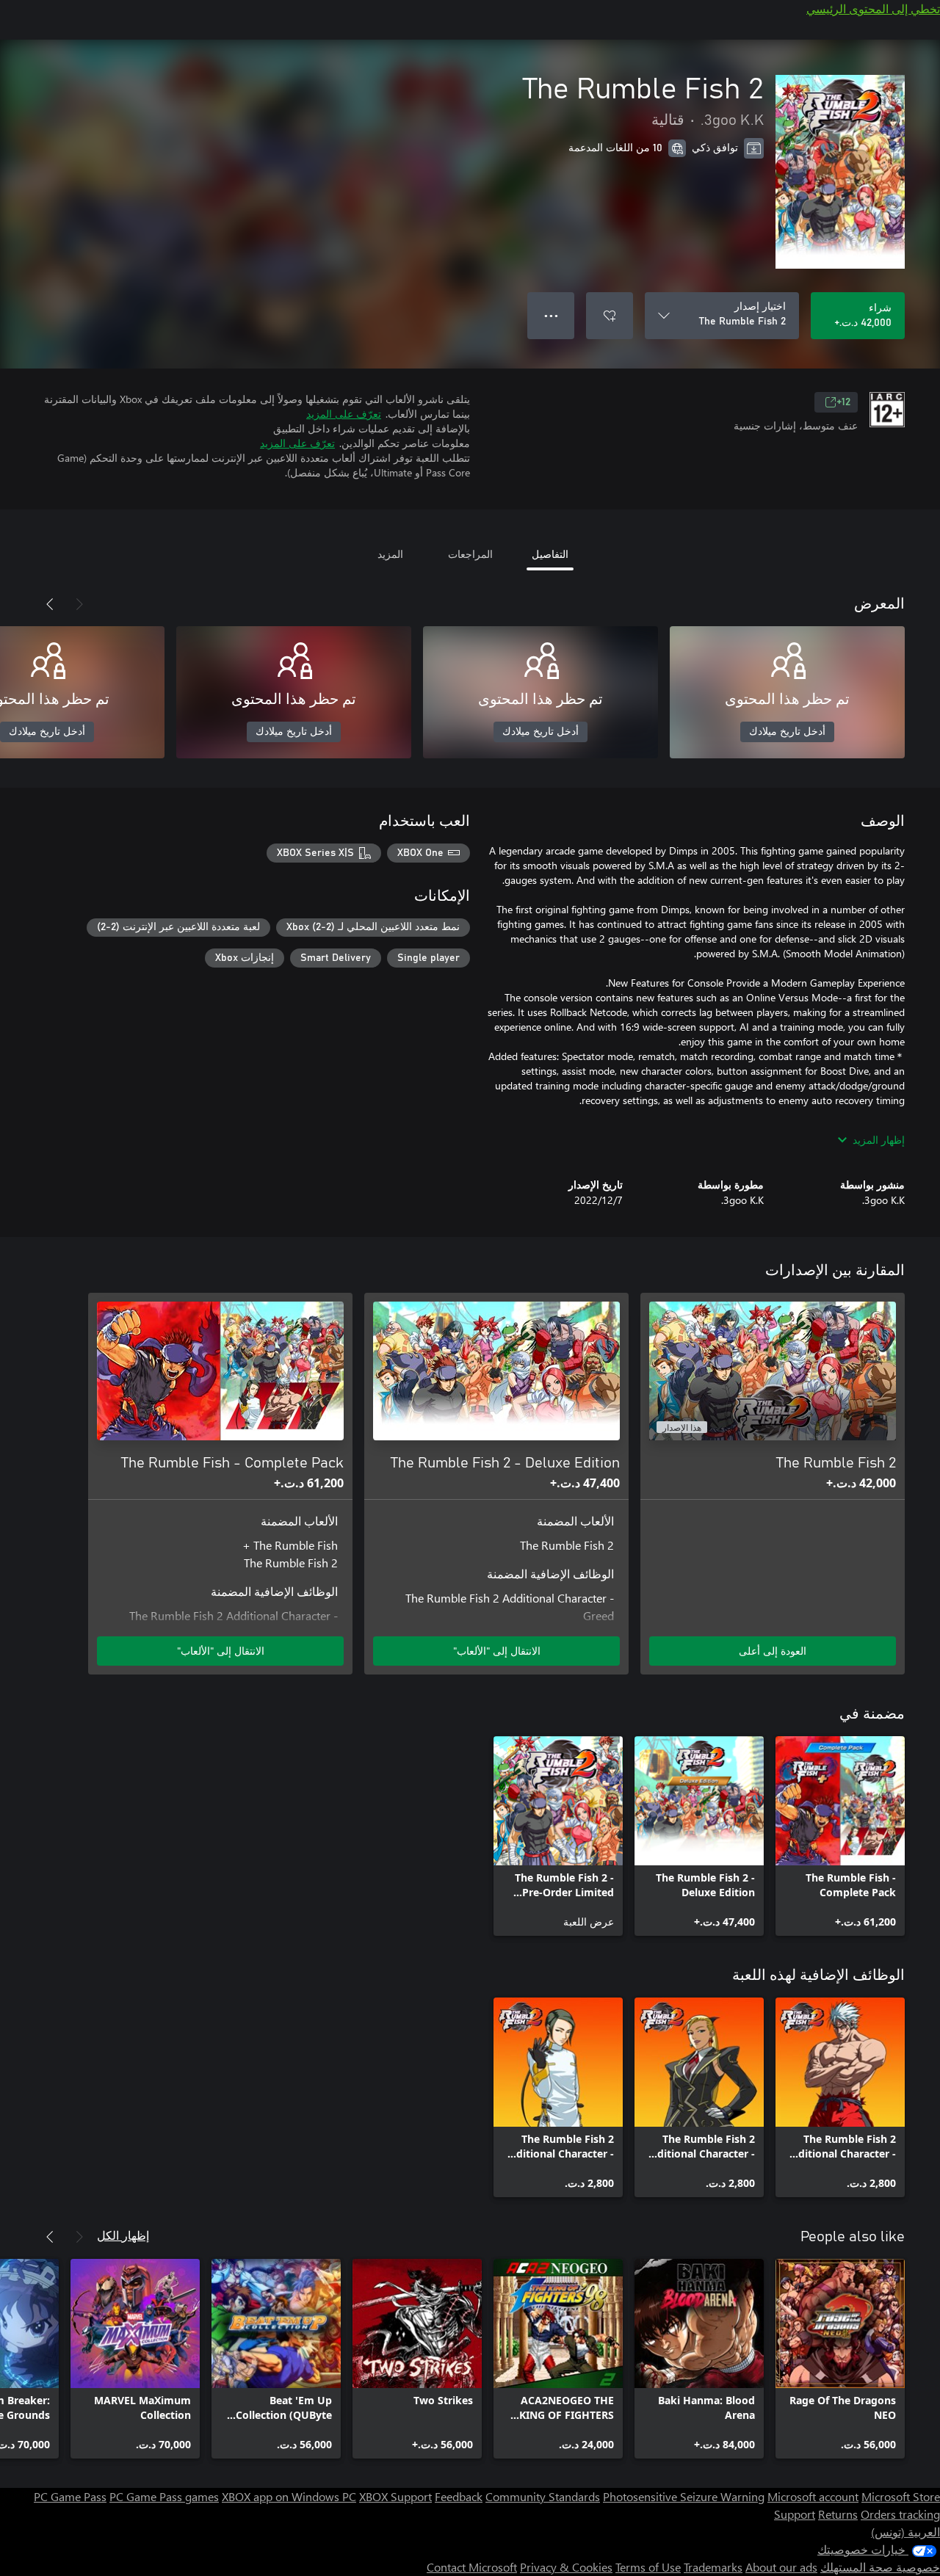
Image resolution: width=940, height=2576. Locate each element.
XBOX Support (395, 2496)
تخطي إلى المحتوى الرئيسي (873, 8)
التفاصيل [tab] (550, 554)
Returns (838, 2514)
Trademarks (713, 2567)
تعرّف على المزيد (344, 414)
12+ (843, 402)
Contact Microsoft (472, 2567)
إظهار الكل (123, 2235)
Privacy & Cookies (566, 2567)
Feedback (459, 2496)
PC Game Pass (70, 2496)
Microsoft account (813, 2496)
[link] (840, 1836)
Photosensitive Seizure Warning (684, 2496)
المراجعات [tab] (470, 554)
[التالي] (50, 604)
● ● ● (551, 315)
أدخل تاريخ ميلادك (787, 732)
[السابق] (79, 604)
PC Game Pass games (164, 2496)
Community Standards (543, 2496)
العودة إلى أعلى (773, 1651)
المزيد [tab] (390, 554)
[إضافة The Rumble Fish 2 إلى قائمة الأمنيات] (610, 316)
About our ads (781, 2567)
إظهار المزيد (879, 1140)
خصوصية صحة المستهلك (880, 2567)
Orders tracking (900, 2514)
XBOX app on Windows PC (289, 2496)
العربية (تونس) (905, 2532)
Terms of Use (648, 2567)
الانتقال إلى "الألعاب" (497, 1651)
